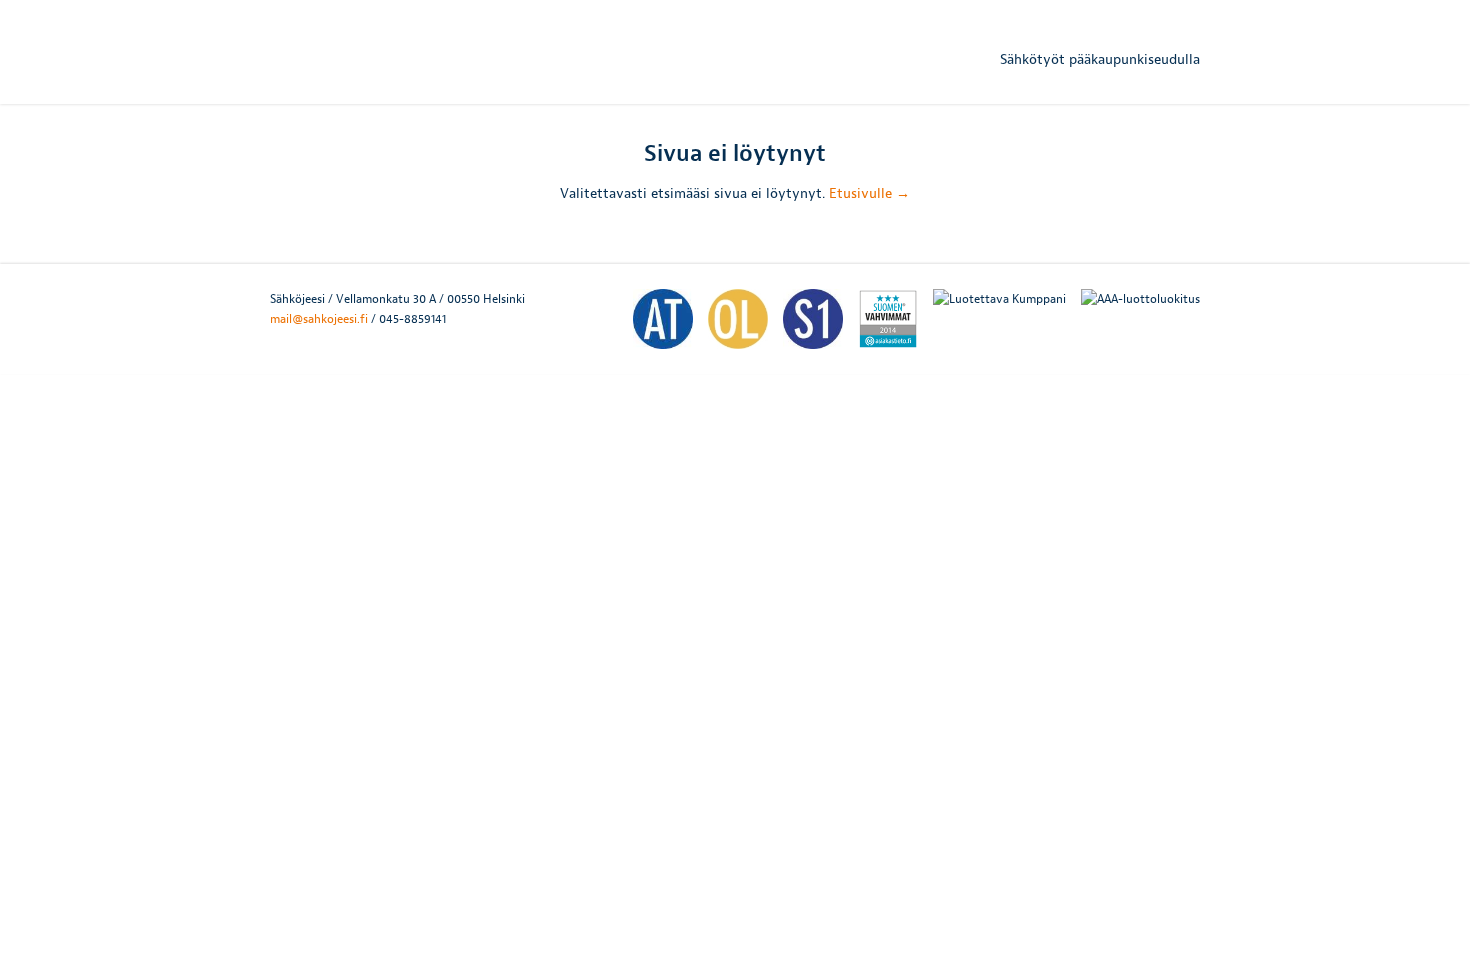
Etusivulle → (869, 193)
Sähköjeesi (389, 55)
